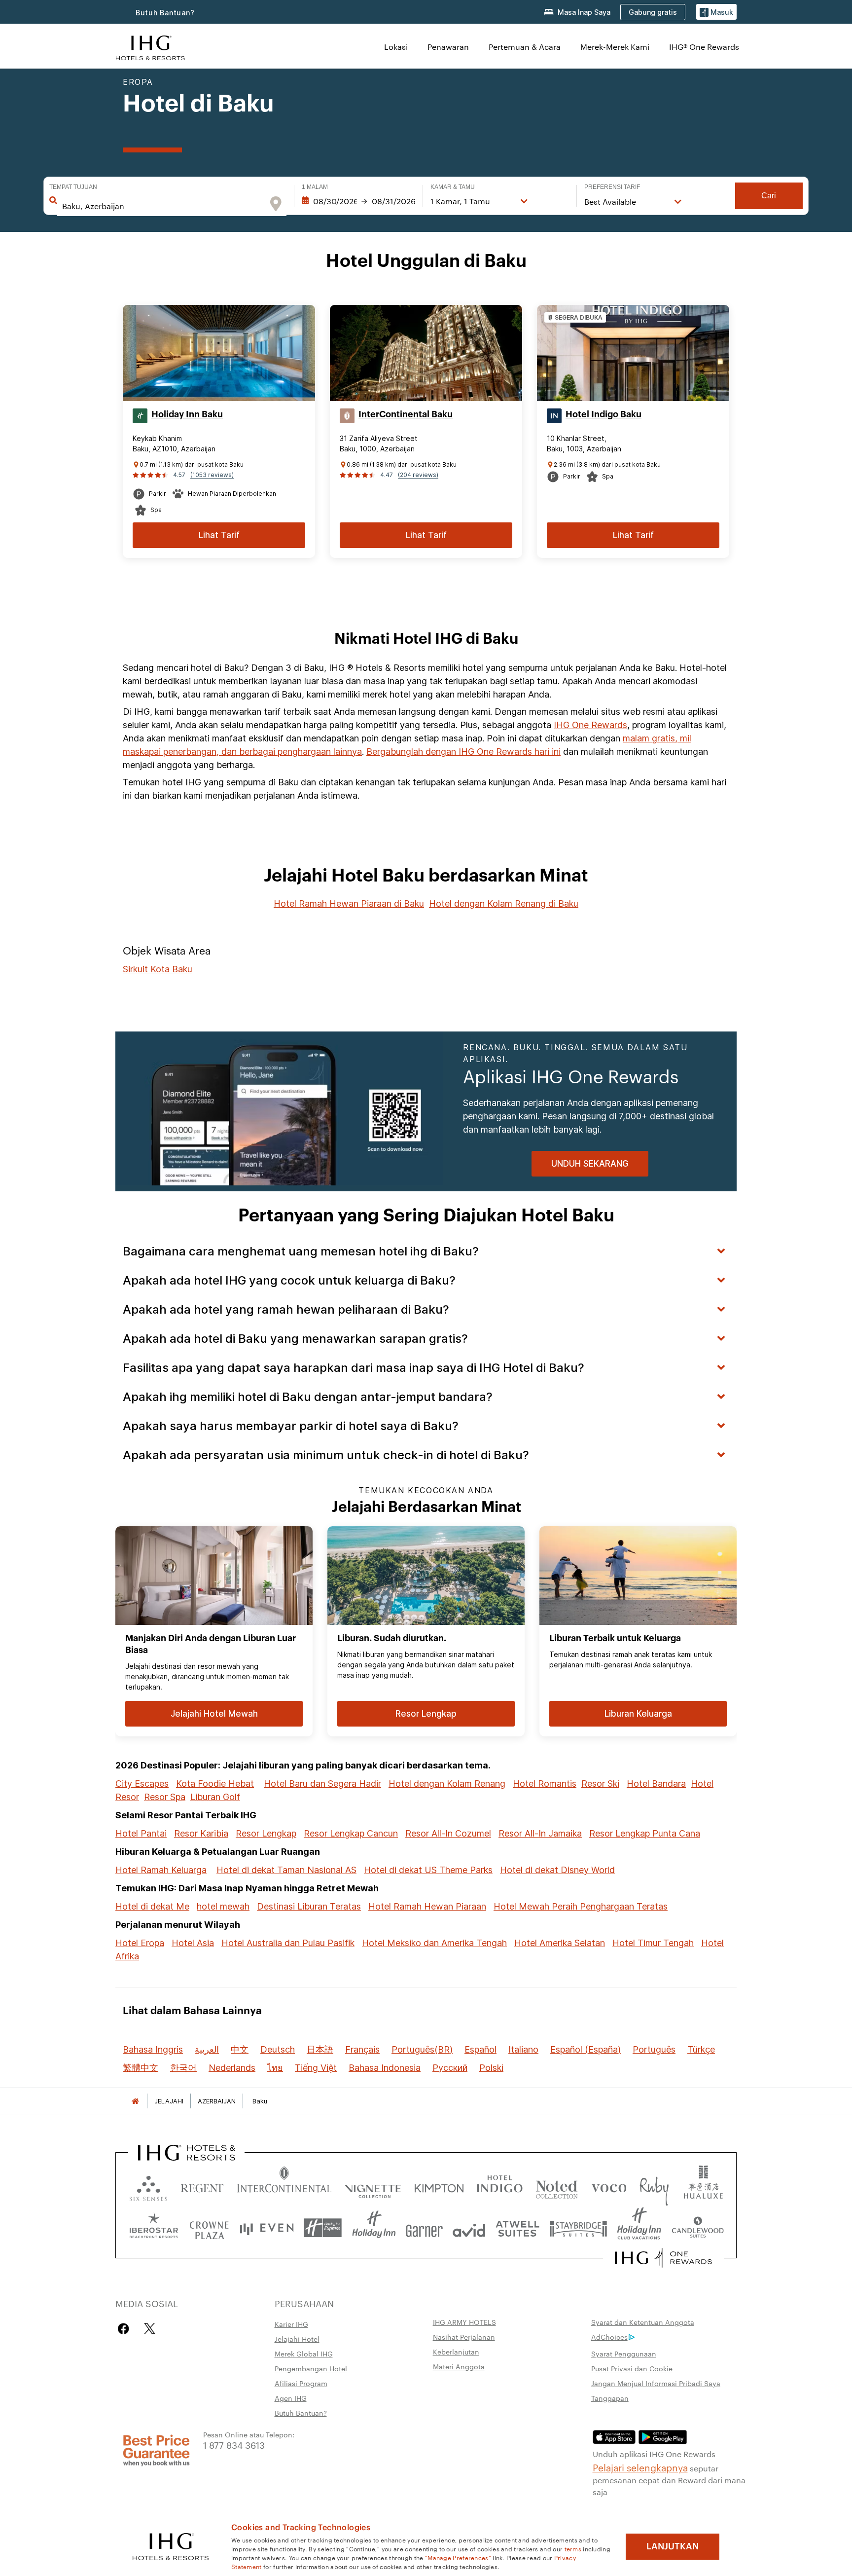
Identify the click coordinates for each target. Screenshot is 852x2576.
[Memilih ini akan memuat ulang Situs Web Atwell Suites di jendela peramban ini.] (517, 2228)
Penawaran (448, 47)
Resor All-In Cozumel (448, 1833)
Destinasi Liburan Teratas (309, 1906)
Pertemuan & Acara (525, 47)
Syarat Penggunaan (624, 2354)
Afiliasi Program (301, 2383)
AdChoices (609, 2337)
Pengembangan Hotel (311, 2368)
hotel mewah (223, 1906)
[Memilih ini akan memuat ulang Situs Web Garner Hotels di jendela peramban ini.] (424, 2228)
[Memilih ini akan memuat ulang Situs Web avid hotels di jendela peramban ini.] (469, 2228)
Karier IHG (291, 2324)
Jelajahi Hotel (297, 2339)
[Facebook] (125, 2329)
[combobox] (162, 206)
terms (573, 2548)
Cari (769, 196)
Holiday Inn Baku (187, 414)
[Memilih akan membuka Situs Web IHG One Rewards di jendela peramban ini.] (663, 2258)
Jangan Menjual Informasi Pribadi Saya (656, 2383)
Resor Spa (165, 1797)
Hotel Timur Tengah (653, 1943)
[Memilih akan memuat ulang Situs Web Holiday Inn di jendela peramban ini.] (374, 2228)
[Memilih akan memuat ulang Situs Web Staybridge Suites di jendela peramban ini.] (578, 2228)
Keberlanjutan (456, 2352)
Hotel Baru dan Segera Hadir (322, 1784)
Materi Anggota (459, 2366)
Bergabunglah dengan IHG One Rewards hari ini (463, 752)
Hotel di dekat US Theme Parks (428, 1870)
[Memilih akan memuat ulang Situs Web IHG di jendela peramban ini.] (150, 47)
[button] (716, 12)
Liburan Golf (215, 1797)
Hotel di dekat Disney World (557, 1870)
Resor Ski (600, 1784)
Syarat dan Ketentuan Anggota (643, 2322)
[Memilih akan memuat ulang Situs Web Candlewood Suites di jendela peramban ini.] (697, 2228)
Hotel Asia (193, 1943)
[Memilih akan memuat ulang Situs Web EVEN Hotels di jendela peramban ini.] (267, 2228)
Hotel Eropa (140, 1943)
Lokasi (396, 47)
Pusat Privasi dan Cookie (632, 2368)
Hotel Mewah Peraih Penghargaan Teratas (581, 1906)
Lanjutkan (673, 2546)
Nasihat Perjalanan (464, 2337)
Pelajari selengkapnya (640, 2467)
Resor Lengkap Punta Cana (645, 1833)
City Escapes (142, 1784)
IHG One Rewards (590, 725)
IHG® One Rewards (704, 47)
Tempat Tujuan (73, 187)
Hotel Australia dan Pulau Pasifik (288, 1943)
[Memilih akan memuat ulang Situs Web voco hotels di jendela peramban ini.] (609, 2186)
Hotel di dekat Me (152, 1906)
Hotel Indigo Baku (603, 414)
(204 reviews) (418, 475)
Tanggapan (610, 2398)
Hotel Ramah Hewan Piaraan (427, 1906)
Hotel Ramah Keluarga (161, 1870)
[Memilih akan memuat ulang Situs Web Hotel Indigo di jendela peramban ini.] (500, 2186)
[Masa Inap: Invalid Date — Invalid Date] (358, 201)
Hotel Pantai (141, 1833)
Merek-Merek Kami (615, 47)
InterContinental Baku (406, 414)
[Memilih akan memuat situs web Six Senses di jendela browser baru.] (148, 2186)
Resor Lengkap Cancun (351, 1833)
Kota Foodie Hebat (215, 1784)
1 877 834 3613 (234, 2445)
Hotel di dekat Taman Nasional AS (286, 1870)
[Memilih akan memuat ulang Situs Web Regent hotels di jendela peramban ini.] (202, 2186)
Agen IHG (291, 2398)
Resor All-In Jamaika (540, 1833)
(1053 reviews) (212, 475)
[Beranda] (135, 2101)
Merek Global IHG (304, 2354)
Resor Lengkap (266, 1833)
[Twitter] (150, 2329)
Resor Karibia (201, 1833)
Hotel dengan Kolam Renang (447, 1784)
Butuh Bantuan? (165, 13)
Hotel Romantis (545, 1784)
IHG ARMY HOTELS (464, 2322)
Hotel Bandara (656, 1784)
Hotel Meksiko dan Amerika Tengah (434, 1943)
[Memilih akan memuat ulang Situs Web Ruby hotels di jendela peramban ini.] (654, 2186)
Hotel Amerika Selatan (560, 1943)
